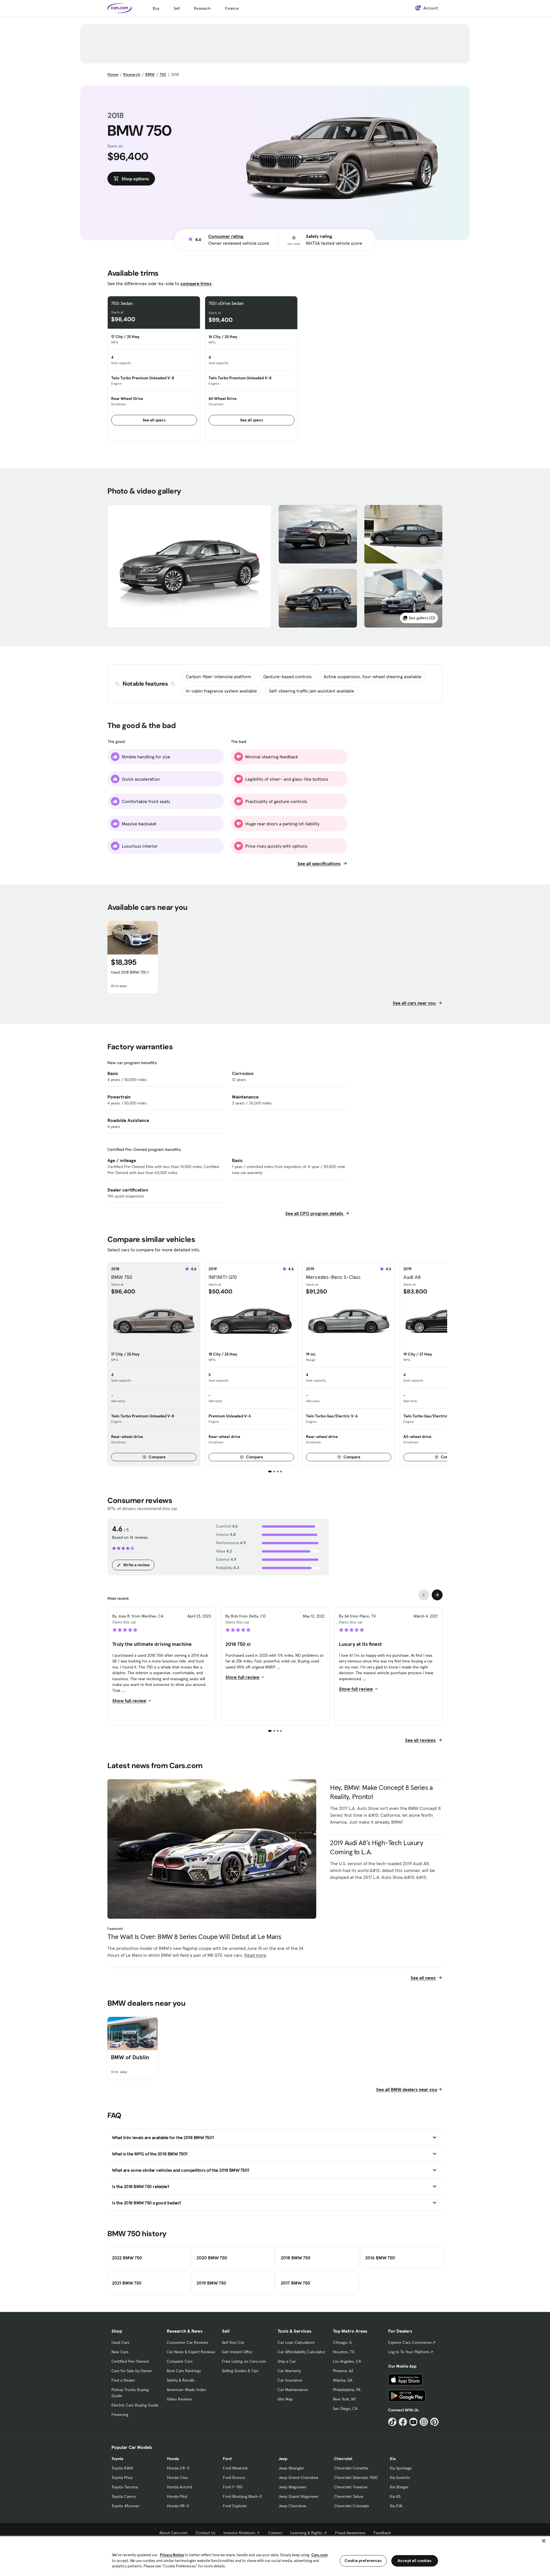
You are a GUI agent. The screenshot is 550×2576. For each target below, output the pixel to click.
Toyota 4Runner (125, 2506)
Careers (275, 2533)
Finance (232, 8)
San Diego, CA (345, 2409)
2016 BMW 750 (380, 2258)
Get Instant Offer (237, 2352)
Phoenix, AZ (343, 2371)
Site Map (285, 2399)
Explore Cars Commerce (410, 2342)
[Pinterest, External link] (434, 2422)
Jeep (283, 2459)
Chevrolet (343, 2459)
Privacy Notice (172, 2555)
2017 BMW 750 (295, 2283)
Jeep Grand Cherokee (298, 2478)
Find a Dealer (123, 2380)
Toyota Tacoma (125, 2487)
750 (163, 74)
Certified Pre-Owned (130, 2361)
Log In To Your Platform (409, 2352)
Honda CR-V (178, 2468)
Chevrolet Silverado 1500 (356, 2478)
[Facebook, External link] (403, 2422)
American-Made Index (186, 2390)
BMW (150, 74)
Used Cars (120, 2342)
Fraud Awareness (350, 2533)
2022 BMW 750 (127, 2258)
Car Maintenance (293, 2390)
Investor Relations (239, 2533)
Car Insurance (290, 2380)
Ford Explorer (235, 2506)
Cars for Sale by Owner (132, 2371)
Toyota (117, 2459)
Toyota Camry (124, 2496)
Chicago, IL (343, 2342)
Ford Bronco (234, 2478)
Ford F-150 (233, 2487)
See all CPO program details (315, 1213)
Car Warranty (289, 2371)
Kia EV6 (396, 2506)
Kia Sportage (401, 2468)
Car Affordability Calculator (301, 2352)
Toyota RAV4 (122, 2468)
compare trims (196, 283)
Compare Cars (180, 2361)
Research (202, 8)
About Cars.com (173, 2533)
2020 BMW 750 (212, 2258)
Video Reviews (179, 2399)
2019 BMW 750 (211, 2283)
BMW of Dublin (130, 2057)
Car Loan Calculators (296, 2342)
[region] (275, 2556)
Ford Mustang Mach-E (242, 2496)
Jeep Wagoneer (292, 2487)
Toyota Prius (122, 2478)
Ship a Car (287, 2361)
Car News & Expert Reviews (191, 2352)
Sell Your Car (233, 2342)
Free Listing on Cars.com (244, 2361)
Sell (177, 8)
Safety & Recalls (181, 2380)
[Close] (544, 2541)
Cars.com (320, 2555)
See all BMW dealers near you (407, 2089)
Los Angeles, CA (347, 2361)
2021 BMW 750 (127, 2283)
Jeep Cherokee (292, 2506)
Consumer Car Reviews (187, 2342)
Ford (227, 2459)
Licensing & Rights (306, 2533)
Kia (393, 2459)
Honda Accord (179, 2487)
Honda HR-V (178, 2506)
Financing (120, 2415)
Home (113, 74)
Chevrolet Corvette (351, 2468)
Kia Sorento (400, 2478)
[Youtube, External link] (414, 2422)
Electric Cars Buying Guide (135, 2405)
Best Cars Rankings (184, 2371)
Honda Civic (177, 2478)
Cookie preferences (363, 2561)
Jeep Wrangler (291, 2468)
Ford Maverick (235, 2468)
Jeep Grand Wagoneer (298, 2496)
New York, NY (344, 2399)
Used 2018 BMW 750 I (130, 972)
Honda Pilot (177, 2496)
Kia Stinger (399, 2487)
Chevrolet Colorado (351, 2506)
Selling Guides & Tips (240, 2371)
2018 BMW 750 (296, 2258)
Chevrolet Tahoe (349, 2496)
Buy (156, 8)
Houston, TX (344, 2352)
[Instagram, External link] (424, 2422)
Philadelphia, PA (347, 2390)
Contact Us (206, 2533)
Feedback (382, 2533)
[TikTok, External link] (392, 2422)
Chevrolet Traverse (351, 2487)
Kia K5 (395, 2496)
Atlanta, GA (343, 2380)
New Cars (120, 2352)
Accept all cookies (415, 2561)
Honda (173, 2459)
